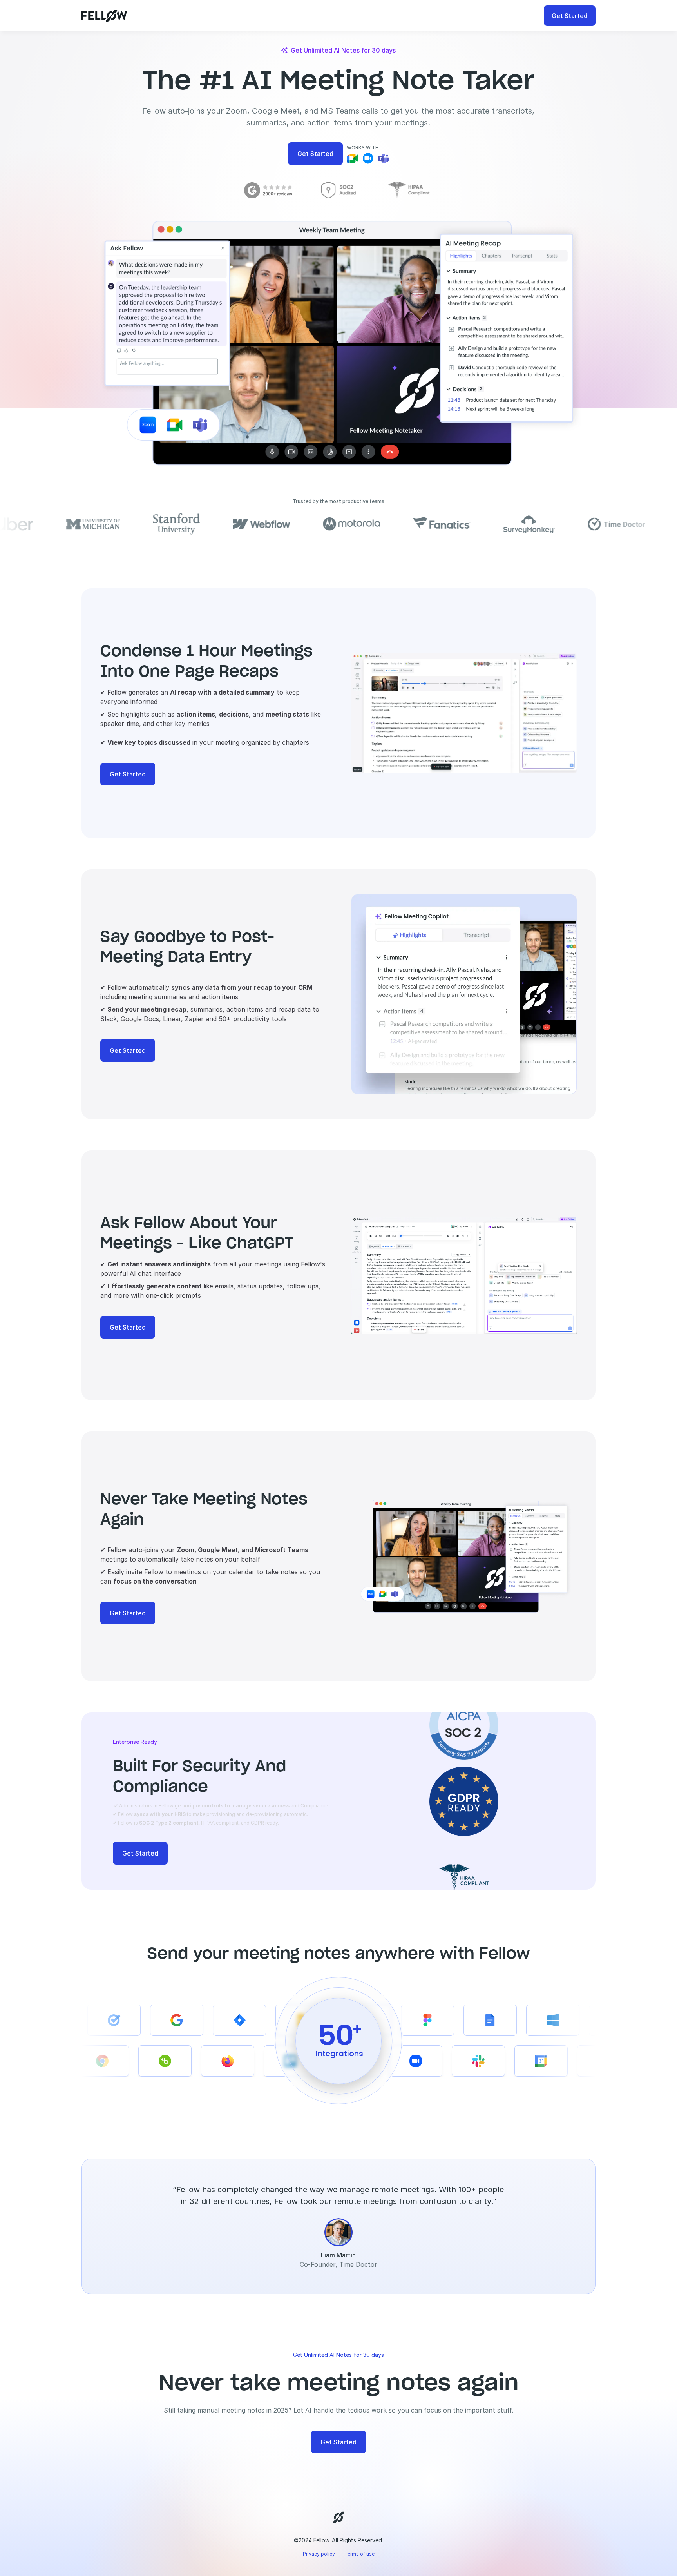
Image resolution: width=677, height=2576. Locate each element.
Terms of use (359, 2554)
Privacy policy (319, 2554)
